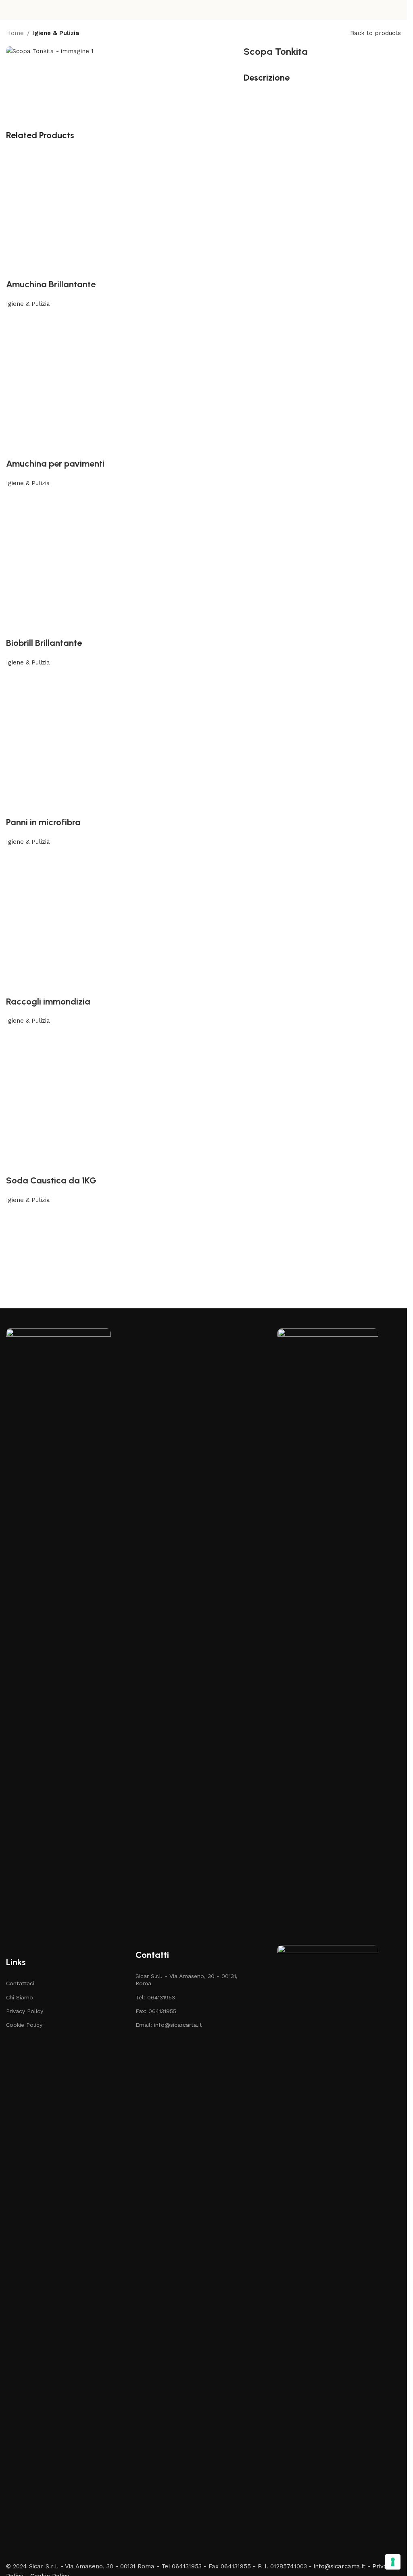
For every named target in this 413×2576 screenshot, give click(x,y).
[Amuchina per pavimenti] (203, 383)
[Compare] (16, 319)
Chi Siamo (20, 1997)
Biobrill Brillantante (44, 643)
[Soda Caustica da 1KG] (203, 1100)
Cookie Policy (24, 2025)
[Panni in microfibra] (204, 741)
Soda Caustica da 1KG (51, 1180)
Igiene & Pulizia (56, 33)
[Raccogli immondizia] (203, 920)
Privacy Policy (25, 2011)
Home (15, 33)
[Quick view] (38, 319)
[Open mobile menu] (9, 10)
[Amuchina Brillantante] (203, 203)
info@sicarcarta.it (340, 2566)
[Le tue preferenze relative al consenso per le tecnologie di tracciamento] (393, 2562)
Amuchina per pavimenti (55, 464)
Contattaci (20, 1983)
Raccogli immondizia (48, 1002)
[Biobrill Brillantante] (203, 562)
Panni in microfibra (43, 822)
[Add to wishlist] (204, 264)
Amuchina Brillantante (51, 284)
